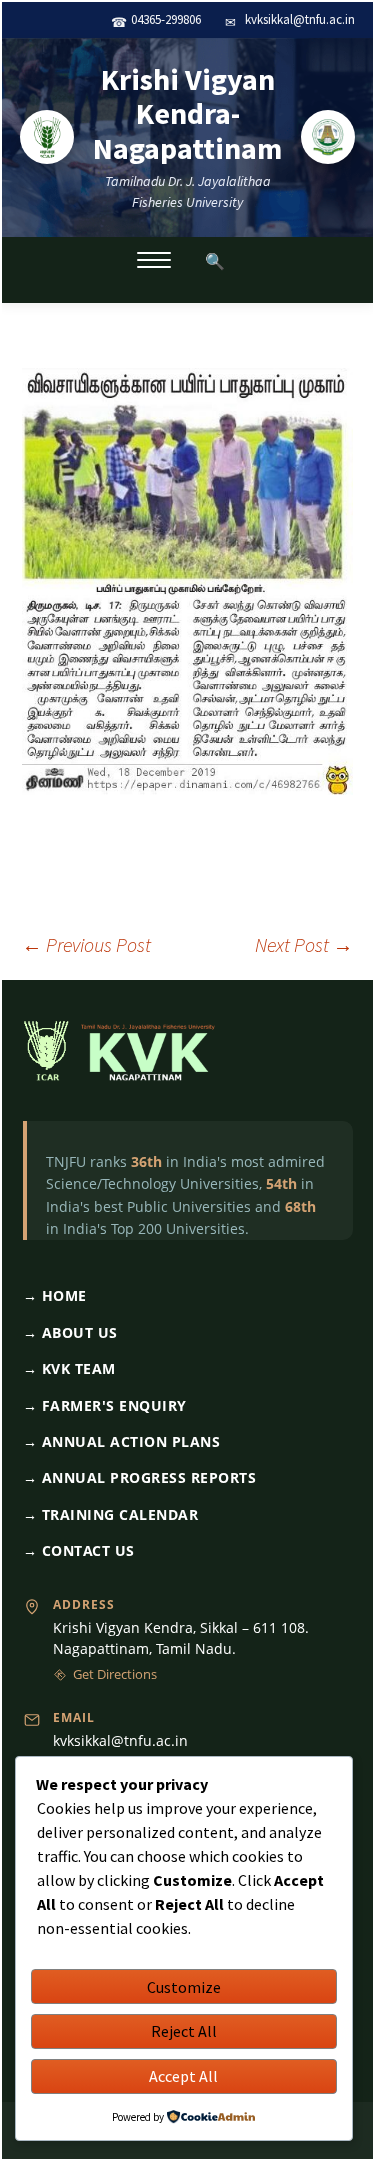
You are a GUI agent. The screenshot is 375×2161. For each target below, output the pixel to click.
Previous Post (86, 944)
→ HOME (55, 1295)
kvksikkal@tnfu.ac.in (300, 19)
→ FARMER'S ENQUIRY (105, 1405)
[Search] (215, 260)
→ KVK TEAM (69, 1368)
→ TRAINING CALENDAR (111, 1514)
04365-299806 (166, 19)
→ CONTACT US (79, 1550)
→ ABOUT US (70, 1332)
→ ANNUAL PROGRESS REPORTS (140, 1477)
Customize (184, 1987)
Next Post (304, 944)
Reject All (184, 2031)
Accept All (183, 2076)
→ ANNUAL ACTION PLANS (122, 1441)
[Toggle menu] (154, 260)
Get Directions (115, 1674)
